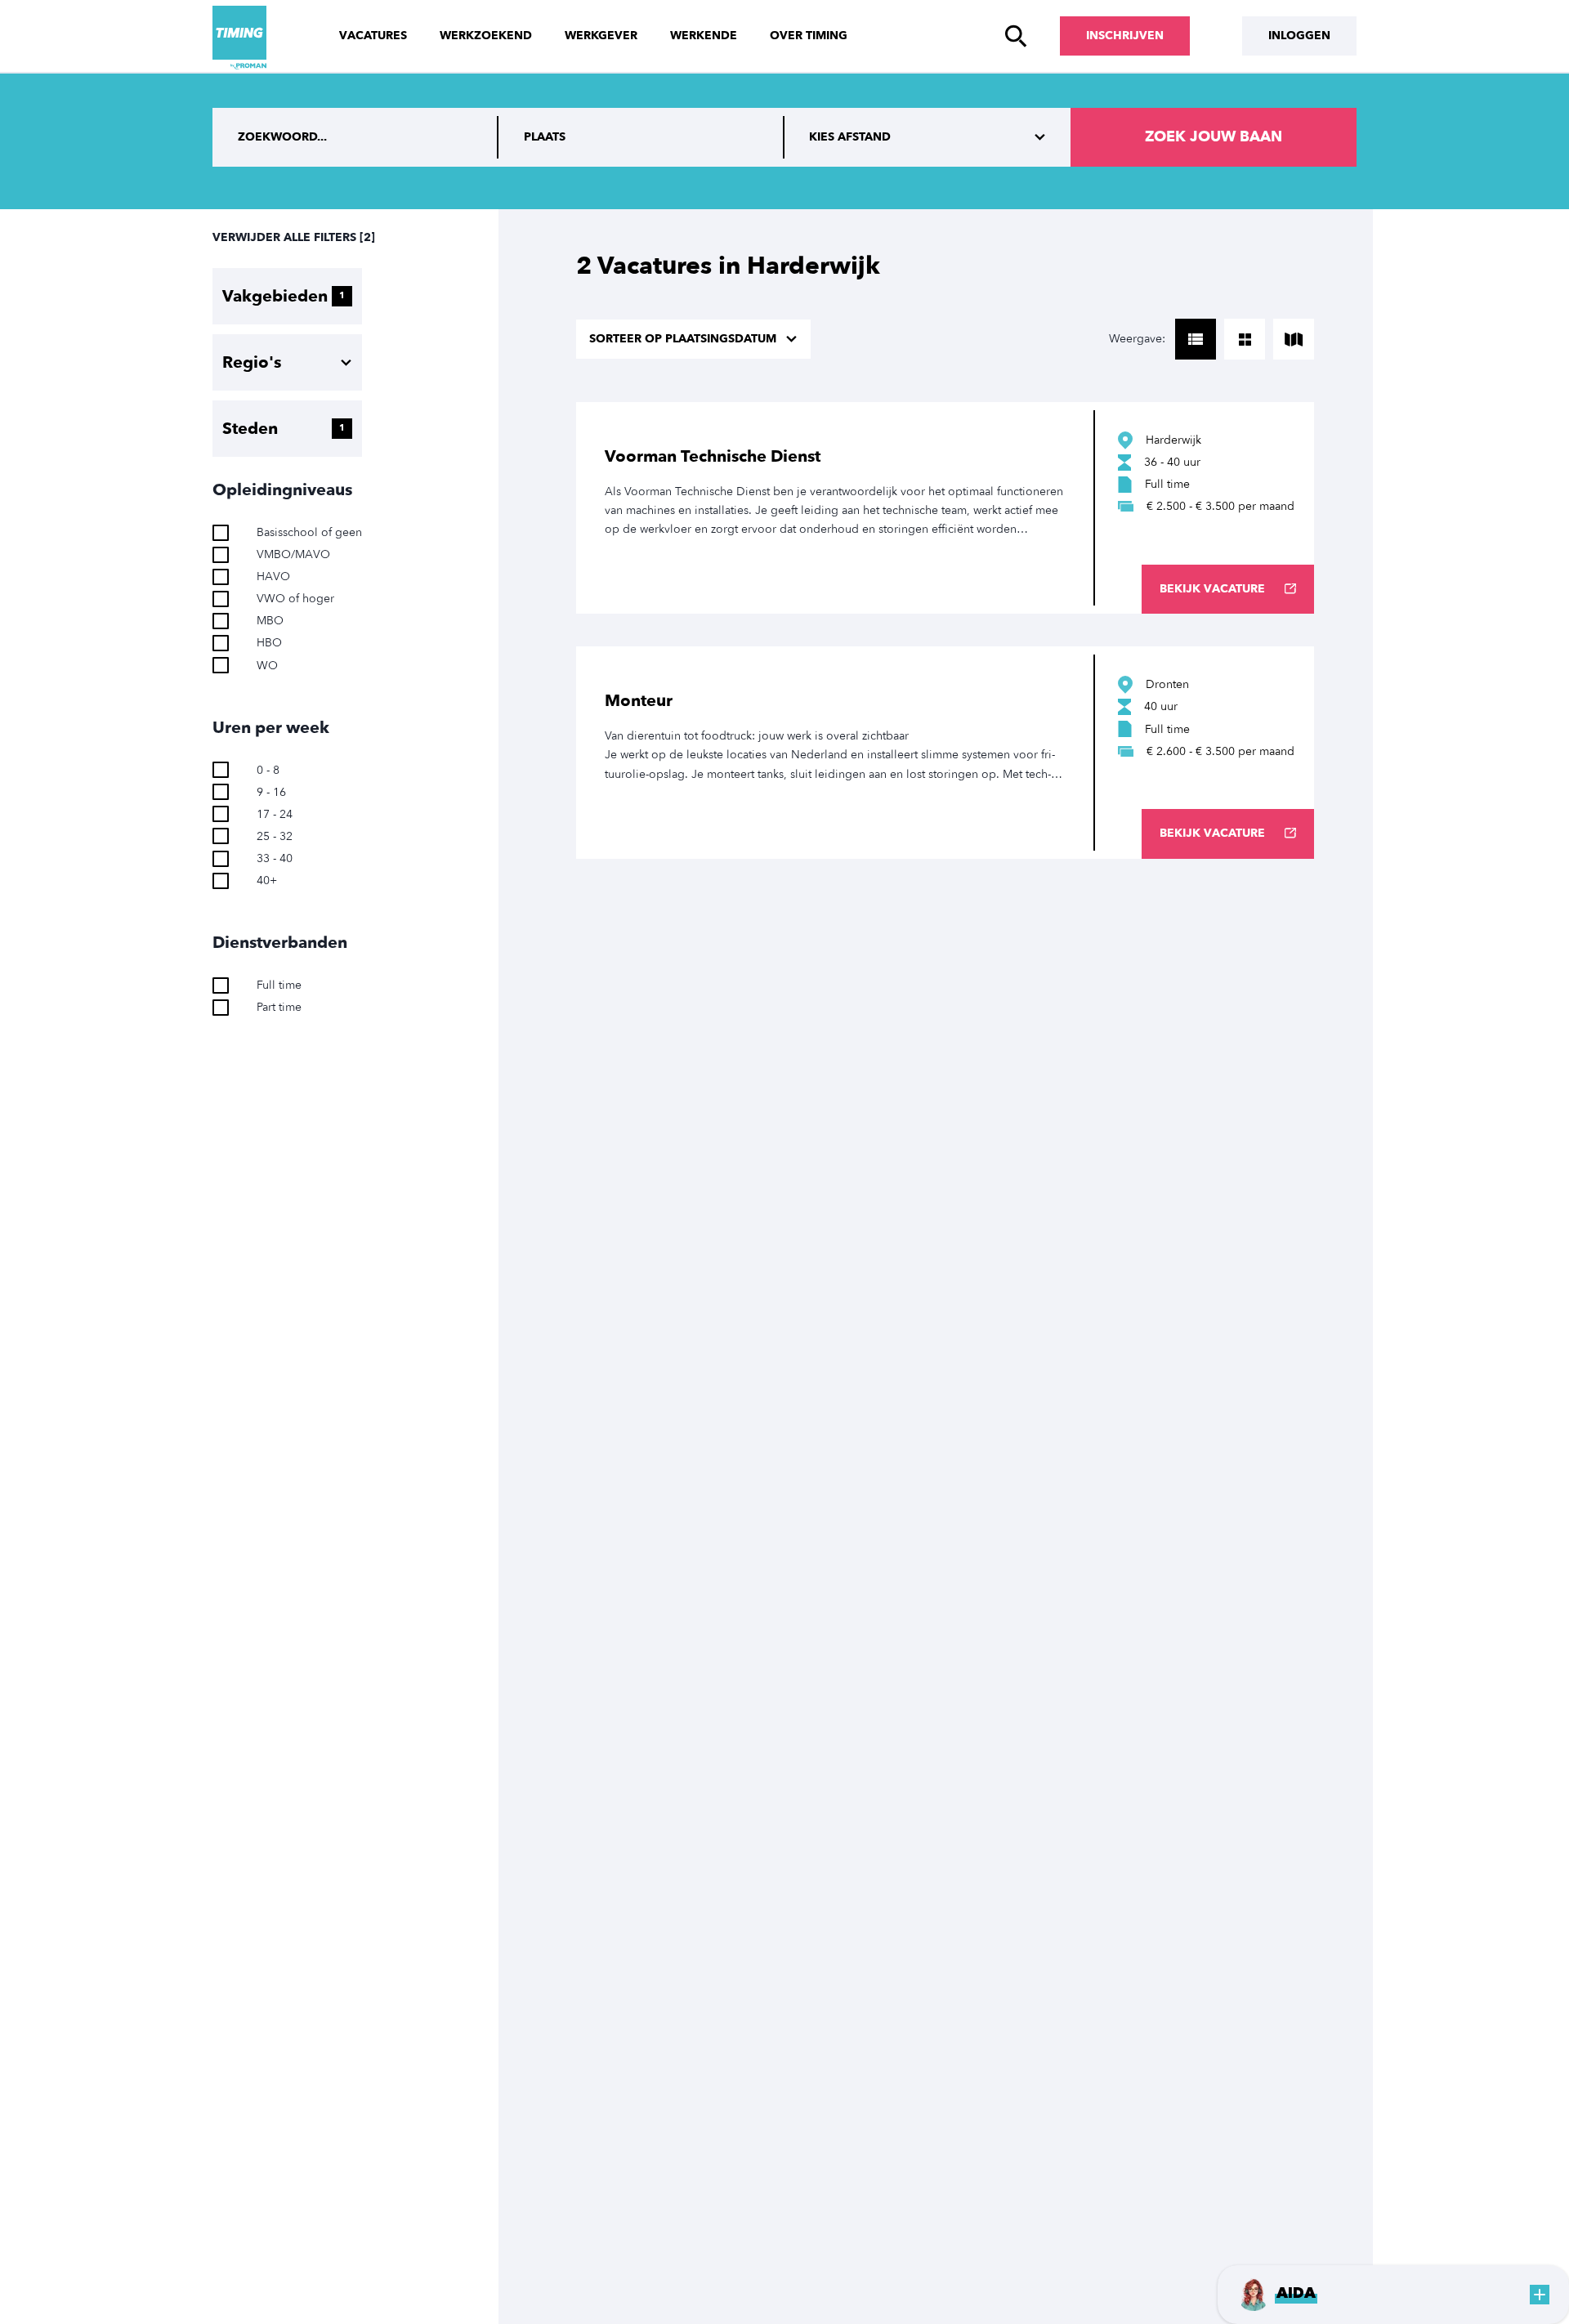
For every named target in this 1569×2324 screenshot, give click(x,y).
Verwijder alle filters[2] (294, 237)
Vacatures (373, 36)
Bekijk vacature (1212, 589)
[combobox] (641, 137)
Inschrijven (1125, 36)
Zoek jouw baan (1214, 137)
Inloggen (1299, 36)
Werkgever (601, 36)
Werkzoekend (486, 36)
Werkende (704, 36)
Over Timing (809, 36)
